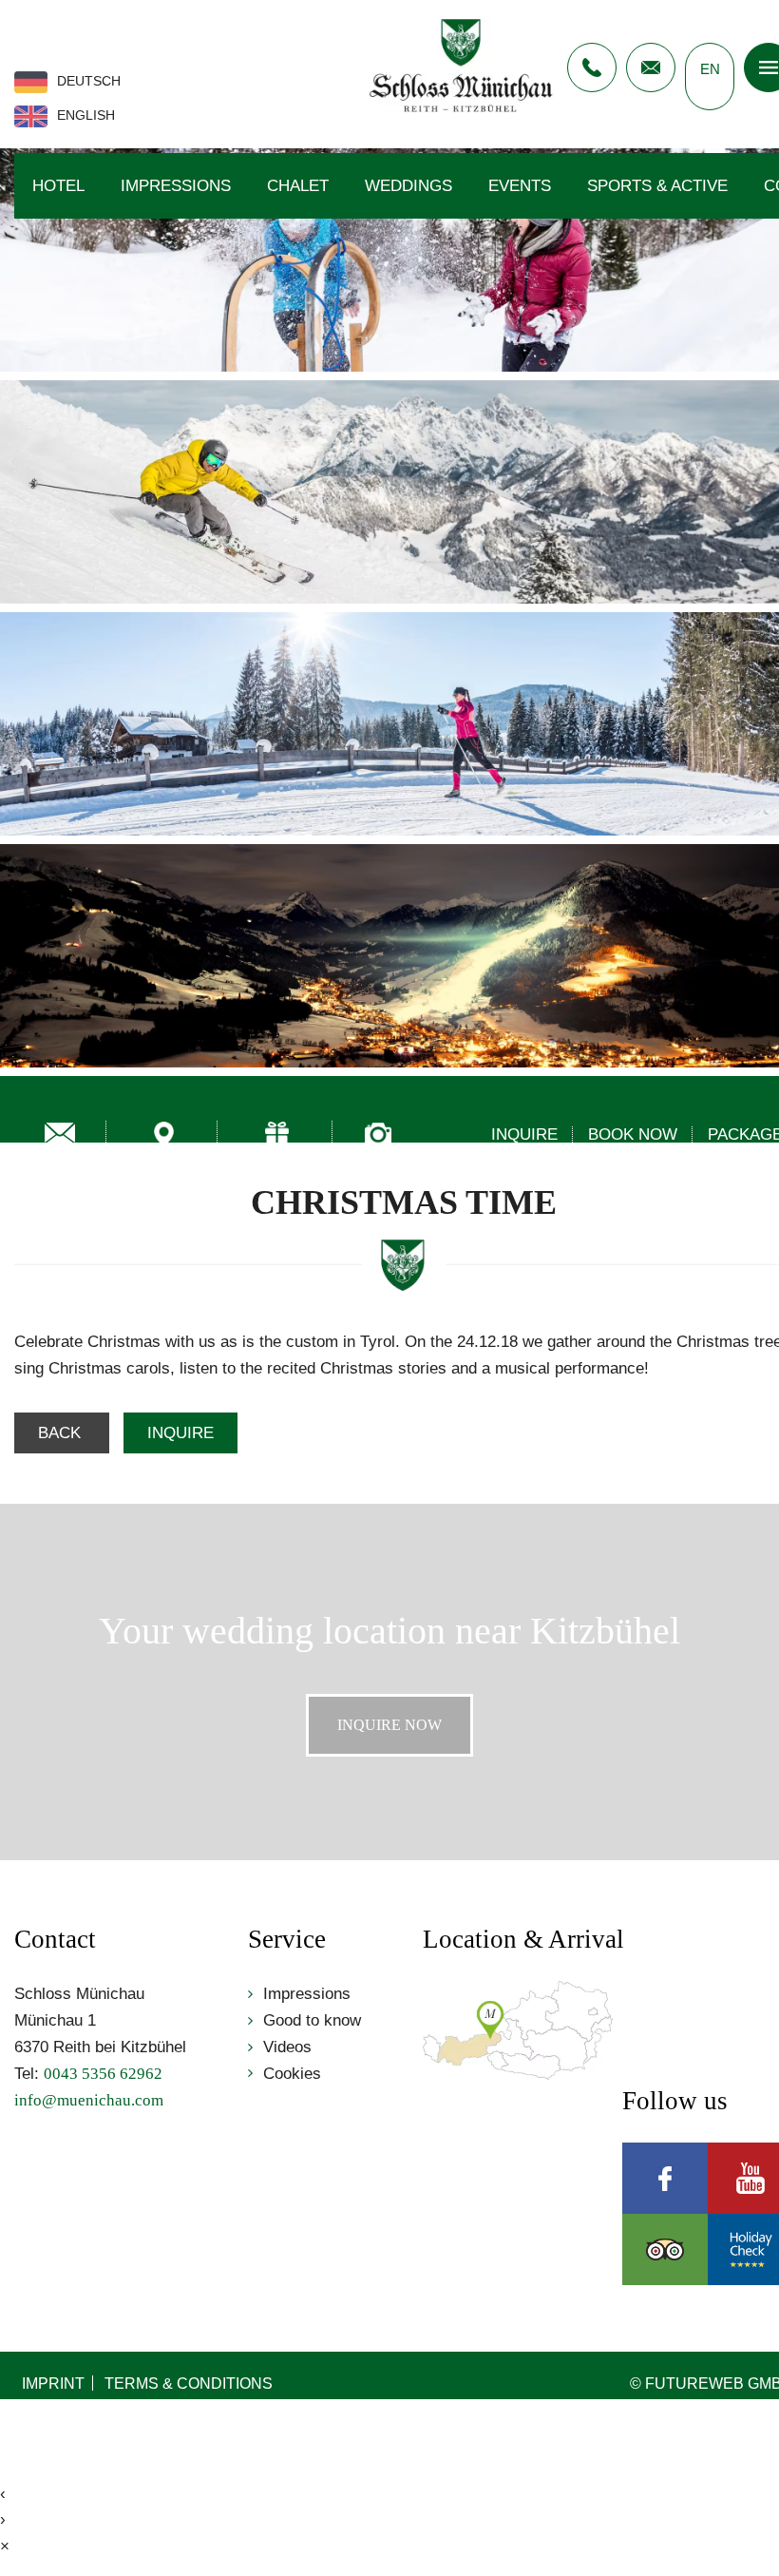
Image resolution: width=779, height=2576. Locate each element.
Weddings (408, 186)
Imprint (53, 2383)
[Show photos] (378, 1134)
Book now (633, 1134)
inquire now (389, 1725)
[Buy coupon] (277, 1134)
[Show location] (164, 1134)
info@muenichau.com (651, 67)
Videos (287, 2047)
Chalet (298, 186)
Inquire (524, 1134)
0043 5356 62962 (592, 67)
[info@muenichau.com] (60, 1134)
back (62, 1433)
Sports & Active (657, 186)
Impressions (176, 186)
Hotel (58, 186)
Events (520, 186)
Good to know (312, 2020)
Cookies (292, 2074)
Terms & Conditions (189, 2383)
